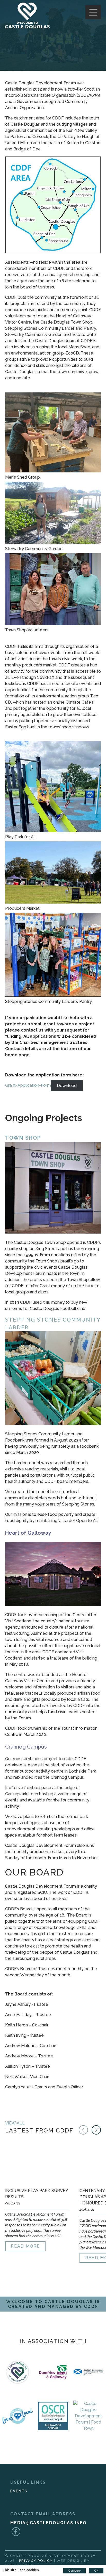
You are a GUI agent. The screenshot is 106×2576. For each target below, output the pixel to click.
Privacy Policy (36, 2561)
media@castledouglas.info (48, 2523)
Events (19, 2491)
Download (67, 1085)
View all (15, 2123)
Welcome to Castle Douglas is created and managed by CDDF (53, 2304)
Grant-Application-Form (28, 1085)
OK (96, 2571)
